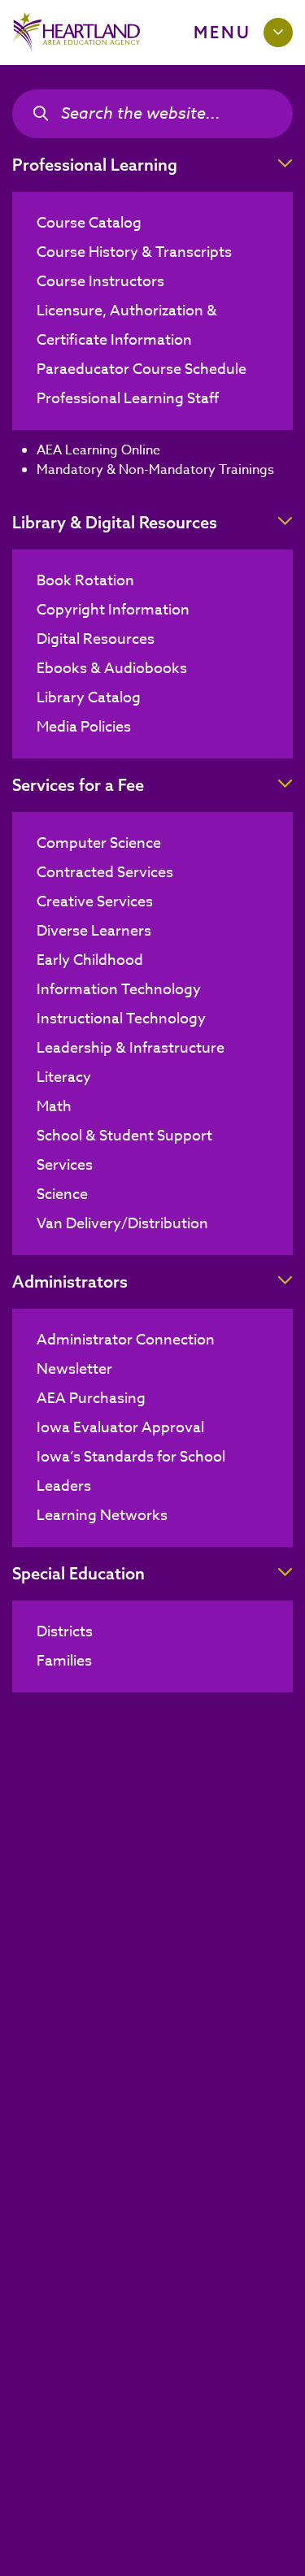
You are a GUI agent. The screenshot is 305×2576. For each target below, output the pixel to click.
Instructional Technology (121, 1019)
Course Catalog (89, 223)
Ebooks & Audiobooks (112, 669)
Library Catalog (89, 698)
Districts (65, 1632)
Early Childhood (90, 960)
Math (54, 1107)
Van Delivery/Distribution (122, 1224)
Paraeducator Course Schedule (142, 369)
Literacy (64, 1077)
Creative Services (95, 902)
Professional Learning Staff (128, 399)
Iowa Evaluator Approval (120, 1428)
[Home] (76, 33)
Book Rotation (85, 581)
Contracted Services (105, 873)
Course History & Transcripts (134, 252)
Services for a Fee (78, 785)
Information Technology (119, 990)
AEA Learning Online (98, 450)
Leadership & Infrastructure (131, 1048)
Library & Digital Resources (115, 522)
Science (62, 1195)
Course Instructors (100, 282)
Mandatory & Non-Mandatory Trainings (155, 470)
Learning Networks (102, 1516)
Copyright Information (113, 610)
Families (64, 1661)
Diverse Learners (94, 931)
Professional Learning (95, 165)
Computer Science (99, 843)
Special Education (78, 1573)
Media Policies (84, 727)
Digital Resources (96, 639)
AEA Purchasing (91, 1399)
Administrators (70, 1281)
